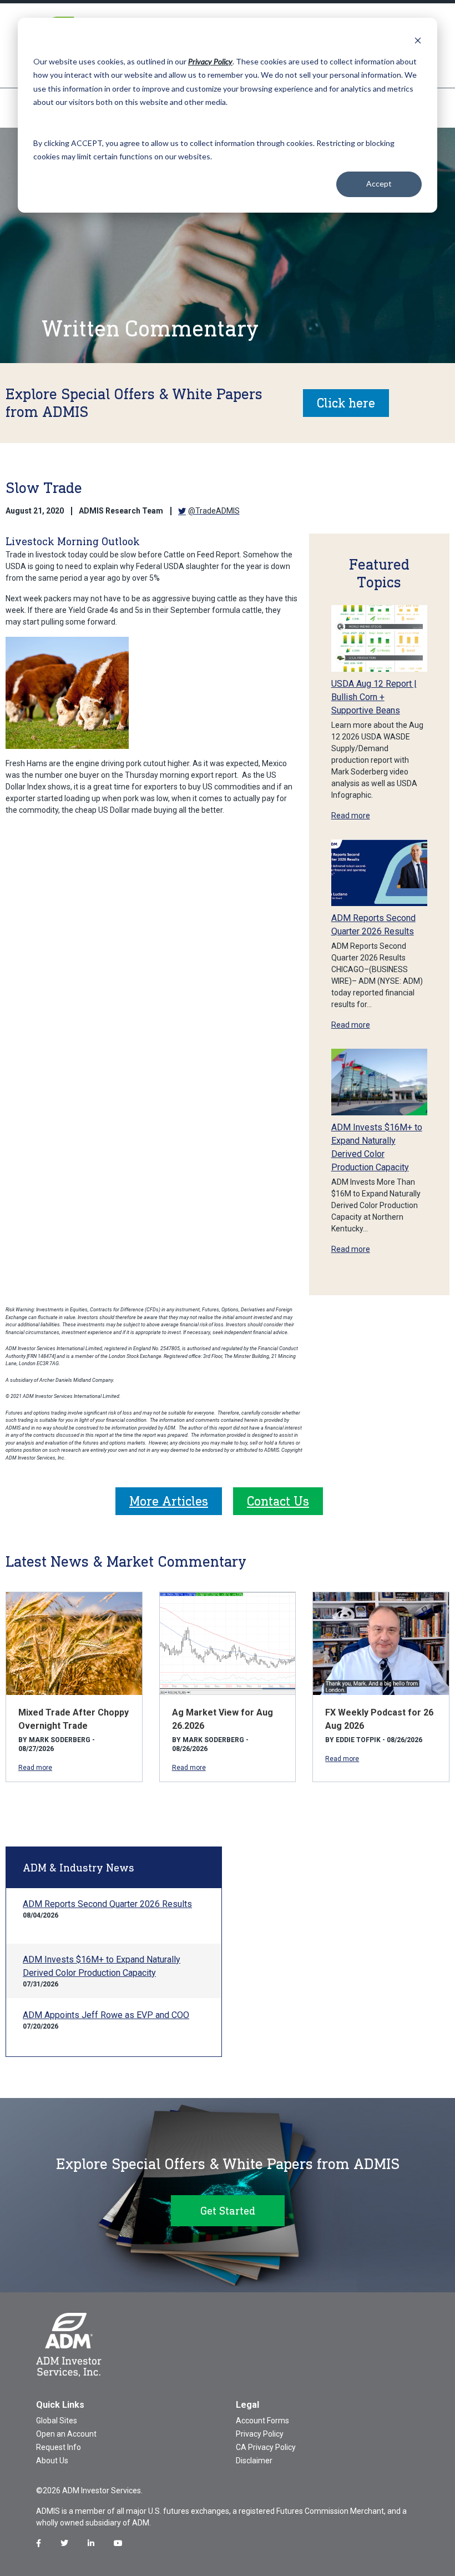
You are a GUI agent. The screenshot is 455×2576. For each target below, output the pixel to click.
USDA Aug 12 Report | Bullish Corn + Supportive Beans (374, 697)
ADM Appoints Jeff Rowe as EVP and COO (106, 2015)
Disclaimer (254, 2461)
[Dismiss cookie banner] (418, 40)
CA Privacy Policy (266, 2447)
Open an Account (66, 2434)
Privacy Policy (260, 2434)
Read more (351, 816)
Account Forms (262, 2421)
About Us (52, 2461)
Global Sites (57, 2421)
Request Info (59, 2447)
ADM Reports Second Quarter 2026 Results (107, 1904)
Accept (379, 183)
